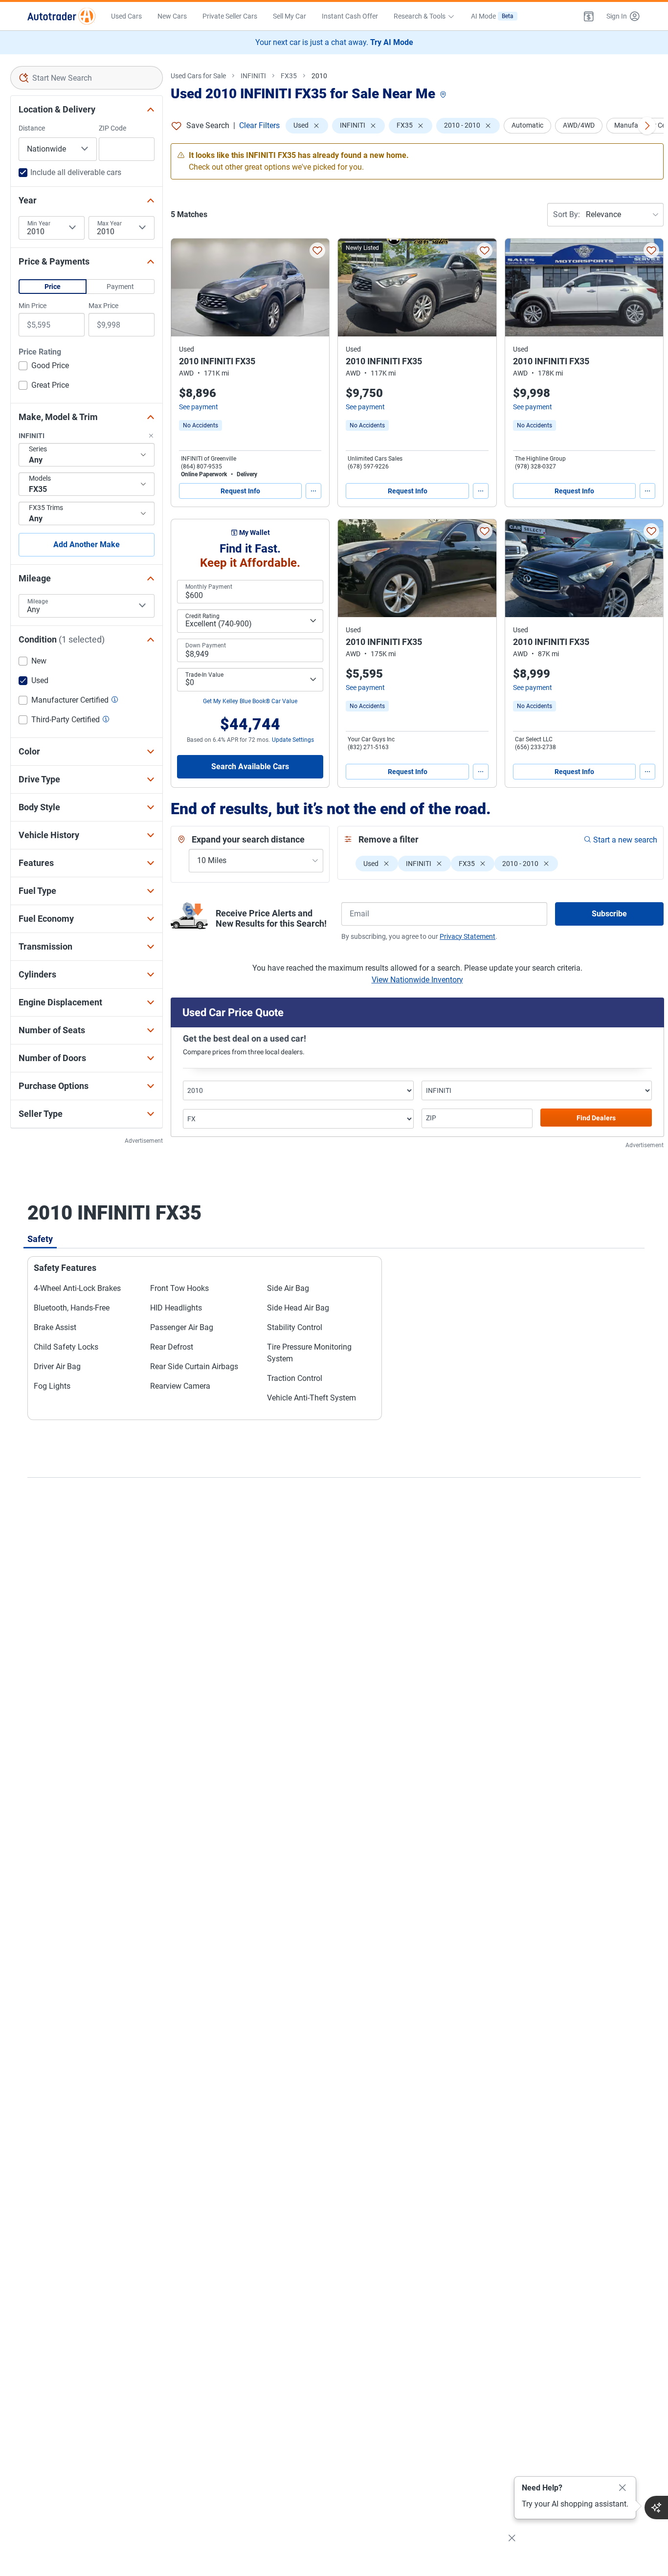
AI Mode (492, 16)
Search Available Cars (250, 766)
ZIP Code (112, 128)
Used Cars (126, 16)
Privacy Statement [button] (468, 936)
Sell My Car (289, 16)
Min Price (33, 306)
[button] (589, 16)
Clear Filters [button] (259, 125)
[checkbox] (44, 367)
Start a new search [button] (625, 840)
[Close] (623, 2488)
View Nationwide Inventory (417, 980)
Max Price (103, 306)
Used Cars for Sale (198, 76)
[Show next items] (647, 126)
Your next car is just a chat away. (334, 42)
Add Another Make (87, 544)
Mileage (38, 601)
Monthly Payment (209, 587)
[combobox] (87, 78)
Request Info (240, 491)
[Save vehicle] (317, 250)
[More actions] (313, 491)
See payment (199, 407)
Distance (32, 128)
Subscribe (609, 914)
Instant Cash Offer (350, 16)
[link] (200, 425)
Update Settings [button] (293, 740)
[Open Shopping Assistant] (656, 2508)
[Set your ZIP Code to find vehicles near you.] (444, 95)
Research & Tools (420, 16)
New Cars (172, 16)
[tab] (40, 1239)
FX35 (289, 76)
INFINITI (253, 76)
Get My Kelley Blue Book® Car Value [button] (250, 701)
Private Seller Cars (230, 16)
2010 (319, 76)
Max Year (110, 223)
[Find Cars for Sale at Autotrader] (61, 16)
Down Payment (206, 645)
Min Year (39, 223)
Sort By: (567, 214)
